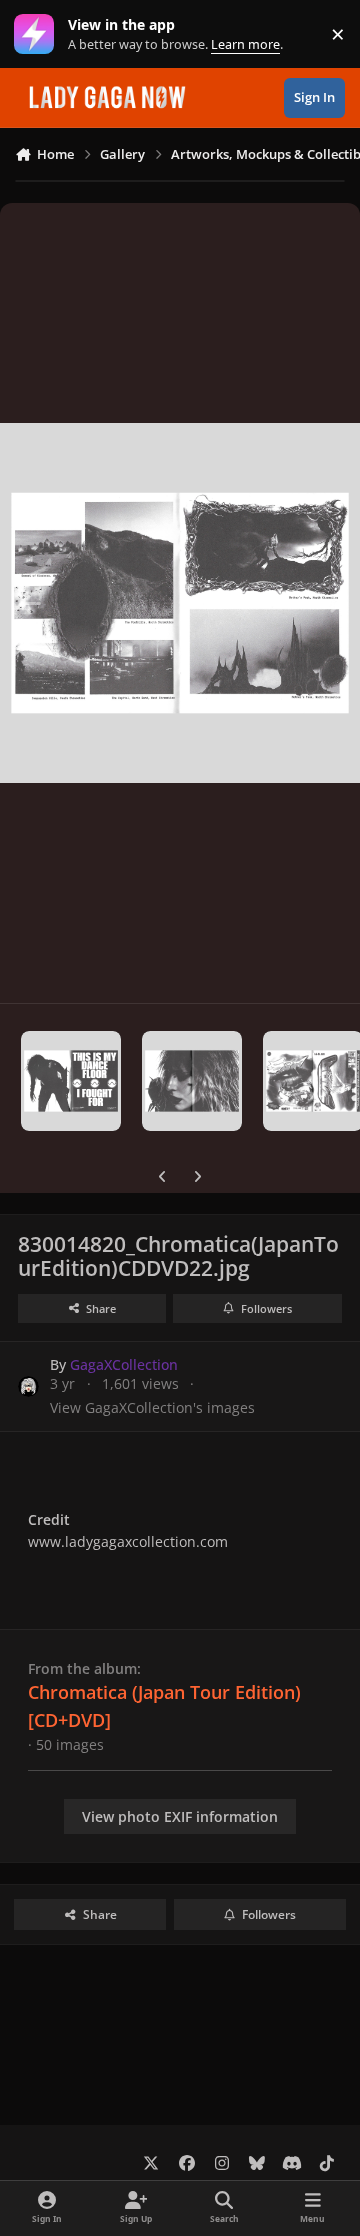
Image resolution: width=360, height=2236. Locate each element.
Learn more (38, 34)
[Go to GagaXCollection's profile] (28, 1386)
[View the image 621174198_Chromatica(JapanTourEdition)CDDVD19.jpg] (192, 1081)
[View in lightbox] (180, 603)
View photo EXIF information (180, 1816)
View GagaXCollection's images (152, 1407)
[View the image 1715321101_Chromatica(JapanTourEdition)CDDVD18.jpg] (71, 1081)
